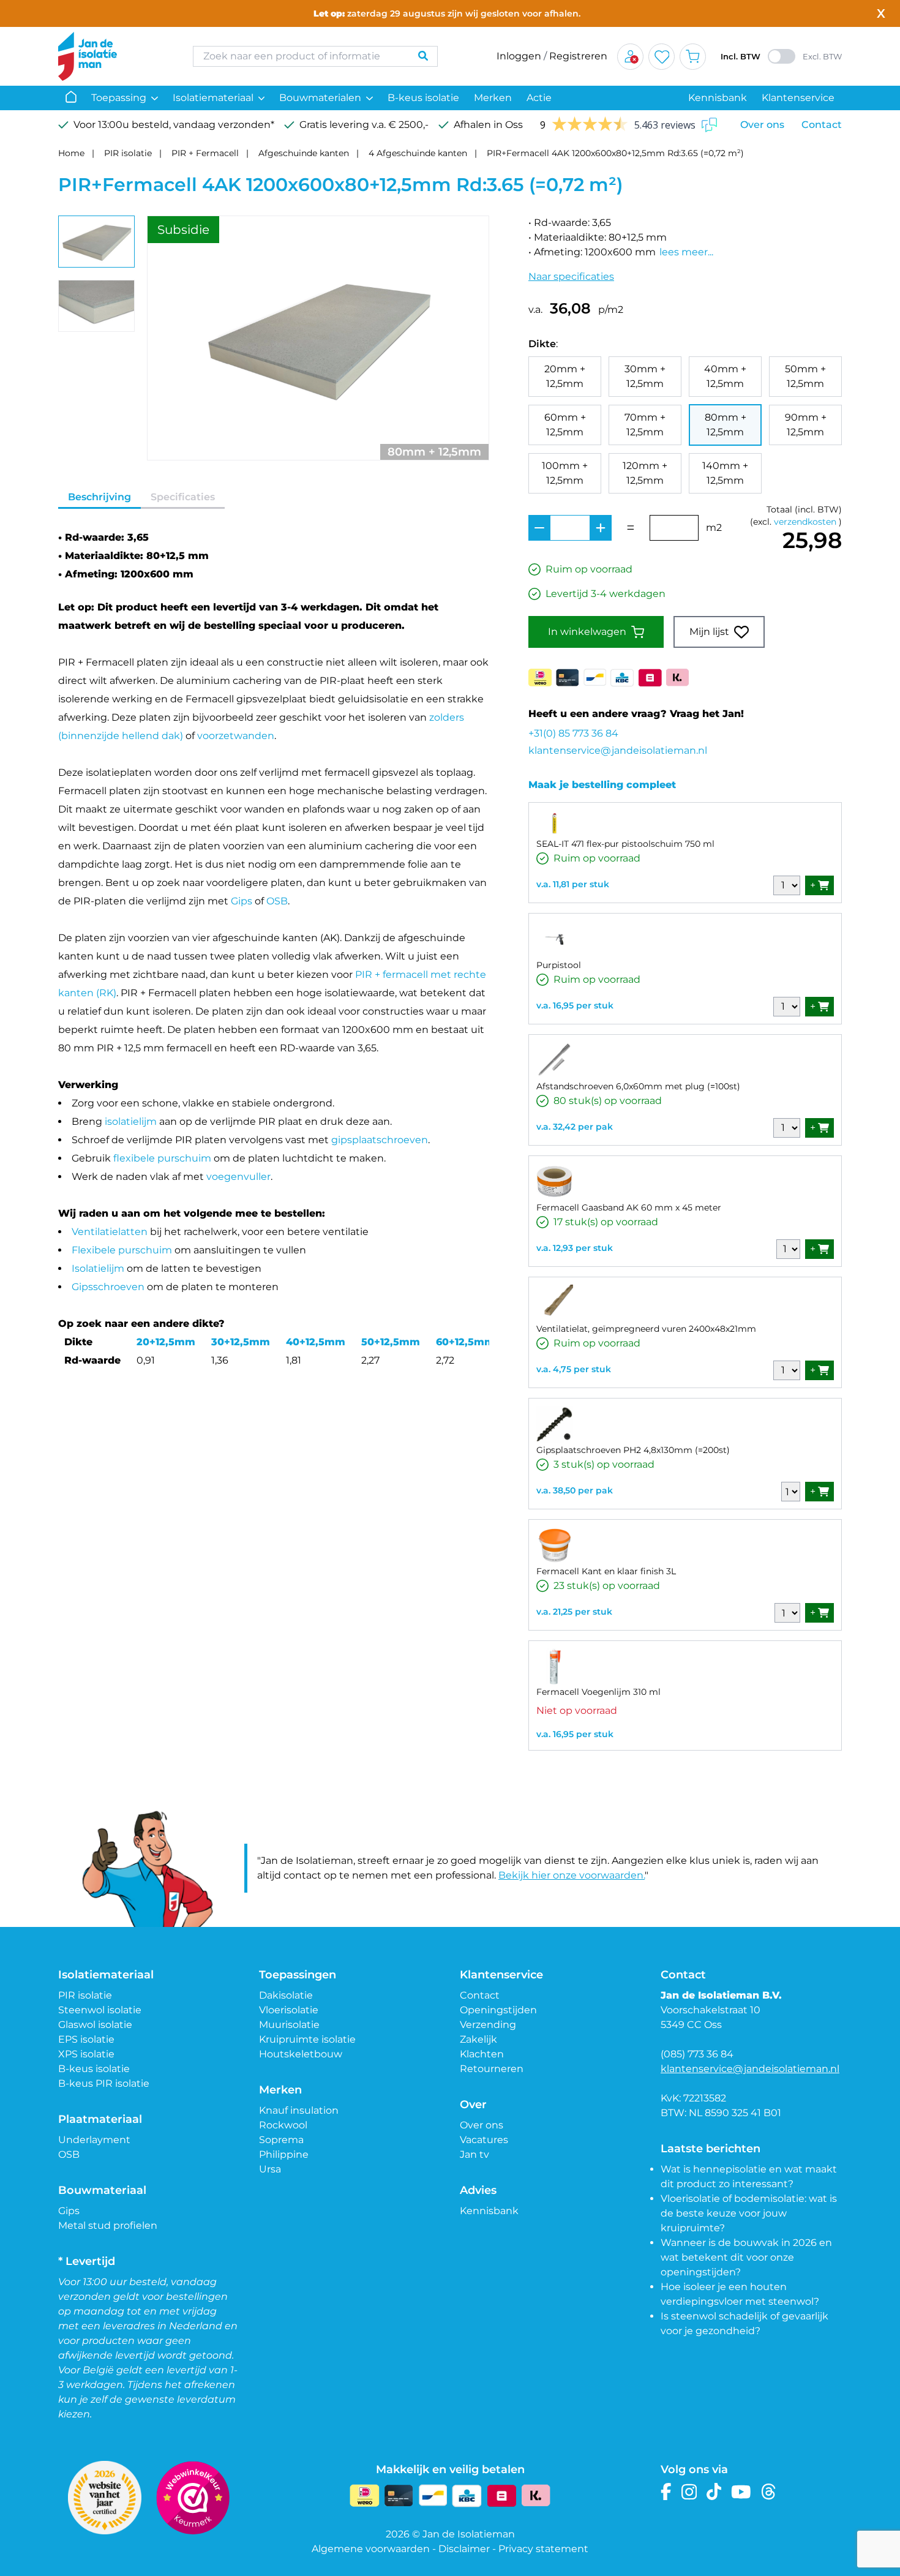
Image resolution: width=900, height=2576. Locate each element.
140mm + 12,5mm (725, 473)
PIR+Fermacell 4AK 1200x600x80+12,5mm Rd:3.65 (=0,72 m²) (615, 153)
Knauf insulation (299, 2110)
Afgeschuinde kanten (304, 153)
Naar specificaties (571, 276)
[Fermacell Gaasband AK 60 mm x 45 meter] (555, 1182)
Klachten (482, 2054)
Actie (539, 98)
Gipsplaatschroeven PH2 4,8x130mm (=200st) (633, 1450)
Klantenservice (798, 98)
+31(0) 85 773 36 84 (573, 733)
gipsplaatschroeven (380, 1140)
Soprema (281, 2140)
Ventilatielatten (110, 1232)
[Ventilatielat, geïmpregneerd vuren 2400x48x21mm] (555, 1303)
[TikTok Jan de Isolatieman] (714, 2492)
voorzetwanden (236, 736)
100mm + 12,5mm (565, 473)
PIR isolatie (128, 153)
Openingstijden (498, 2010)
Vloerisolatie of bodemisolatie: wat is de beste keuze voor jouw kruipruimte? (749, 2213)
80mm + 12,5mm (726, 425)
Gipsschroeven (108, 1287)
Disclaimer (464, 2549)
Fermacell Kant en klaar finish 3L (606, 1571)
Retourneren (492, 2069)
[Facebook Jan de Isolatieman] (666, 2492)
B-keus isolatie (423, 98)
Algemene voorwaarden (371, 2549)
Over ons (762, 125)
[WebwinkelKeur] (193, 2498)
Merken (493, 98)
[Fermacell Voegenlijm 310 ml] (555, 1666)
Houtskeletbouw (301, 2054)
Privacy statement (543, 2549)
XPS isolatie (86, 2054)
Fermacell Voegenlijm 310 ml (598, 1692)
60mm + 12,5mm (565, 425)
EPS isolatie (86, 2039)
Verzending (488, 2025)
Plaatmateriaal (100, 2119)
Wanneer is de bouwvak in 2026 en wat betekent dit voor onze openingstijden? (746, 2257)
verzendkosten (805, 522)
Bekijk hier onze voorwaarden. (572, 1875)
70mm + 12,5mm (645, 425)
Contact (822, 125)
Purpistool (559, 965)
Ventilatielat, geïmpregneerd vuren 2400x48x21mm (646, 1329)
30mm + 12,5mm (645, 376)
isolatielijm (131, 1121)
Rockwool (283, 2125)
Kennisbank (718, 98)
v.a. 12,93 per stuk (575, 1248)
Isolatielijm (98, 1268)
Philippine (284, 2154)
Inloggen (519, 56)
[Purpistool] (555, 939)
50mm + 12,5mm (805, 376)
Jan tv (474, 2154)
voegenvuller (238, 1177)
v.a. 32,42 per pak (575, 1127)
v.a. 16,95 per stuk (575, 1005)
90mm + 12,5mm (806, 425)
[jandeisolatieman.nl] (113, 56)
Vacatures (484, 2140)
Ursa (270, 2169)
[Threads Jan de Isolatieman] (769, 2492)
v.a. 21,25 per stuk (574, 1612)
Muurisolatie (289, 2025)
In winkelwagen (587, 632)
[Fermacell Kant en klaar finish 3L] (555, 1545)
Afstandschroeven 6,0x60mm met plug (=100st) (638, 1086)
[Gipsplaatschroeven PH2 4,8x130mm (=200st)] (555, 1424)
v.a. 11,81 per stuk (573, 884)
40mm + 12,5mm (725, 376)
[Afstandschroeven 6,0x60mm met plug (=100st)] (555, 1061)
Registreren (578, 56)
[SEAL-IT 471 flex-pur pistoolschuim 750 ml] (555, 823)
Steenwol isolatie (100, 2010)
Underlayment (94, 2140)
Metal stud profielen (108, 2225)
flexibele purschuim (162, 1158)
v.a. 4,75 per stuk (574, 1369)
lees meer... (686, 252)
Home (71, 153)
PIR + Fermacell (205, 153)
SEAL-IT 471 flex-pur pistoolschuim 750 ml (625, 844)
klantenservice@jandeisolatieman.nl (618, 750)
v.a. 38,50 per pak (575, 1490)
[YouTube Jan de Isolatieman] (741, 2492)
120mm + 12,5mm (645, 473)
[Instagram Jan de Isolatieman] (689, 2492)
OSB (277, 901)
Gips (242, 901)
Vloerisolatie (289, 2010)
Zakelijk (478, 2039)
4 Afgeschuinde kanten (418, 153)
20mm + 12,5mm (565, 376)
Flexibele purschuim (122, 1250)
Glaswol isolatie (95, 2025)
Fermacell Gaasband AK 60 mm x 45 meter (629, 1207)
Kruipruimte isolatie (307, 2039)
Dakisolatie (286, 1995)
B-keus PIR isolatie (104, 2083)
